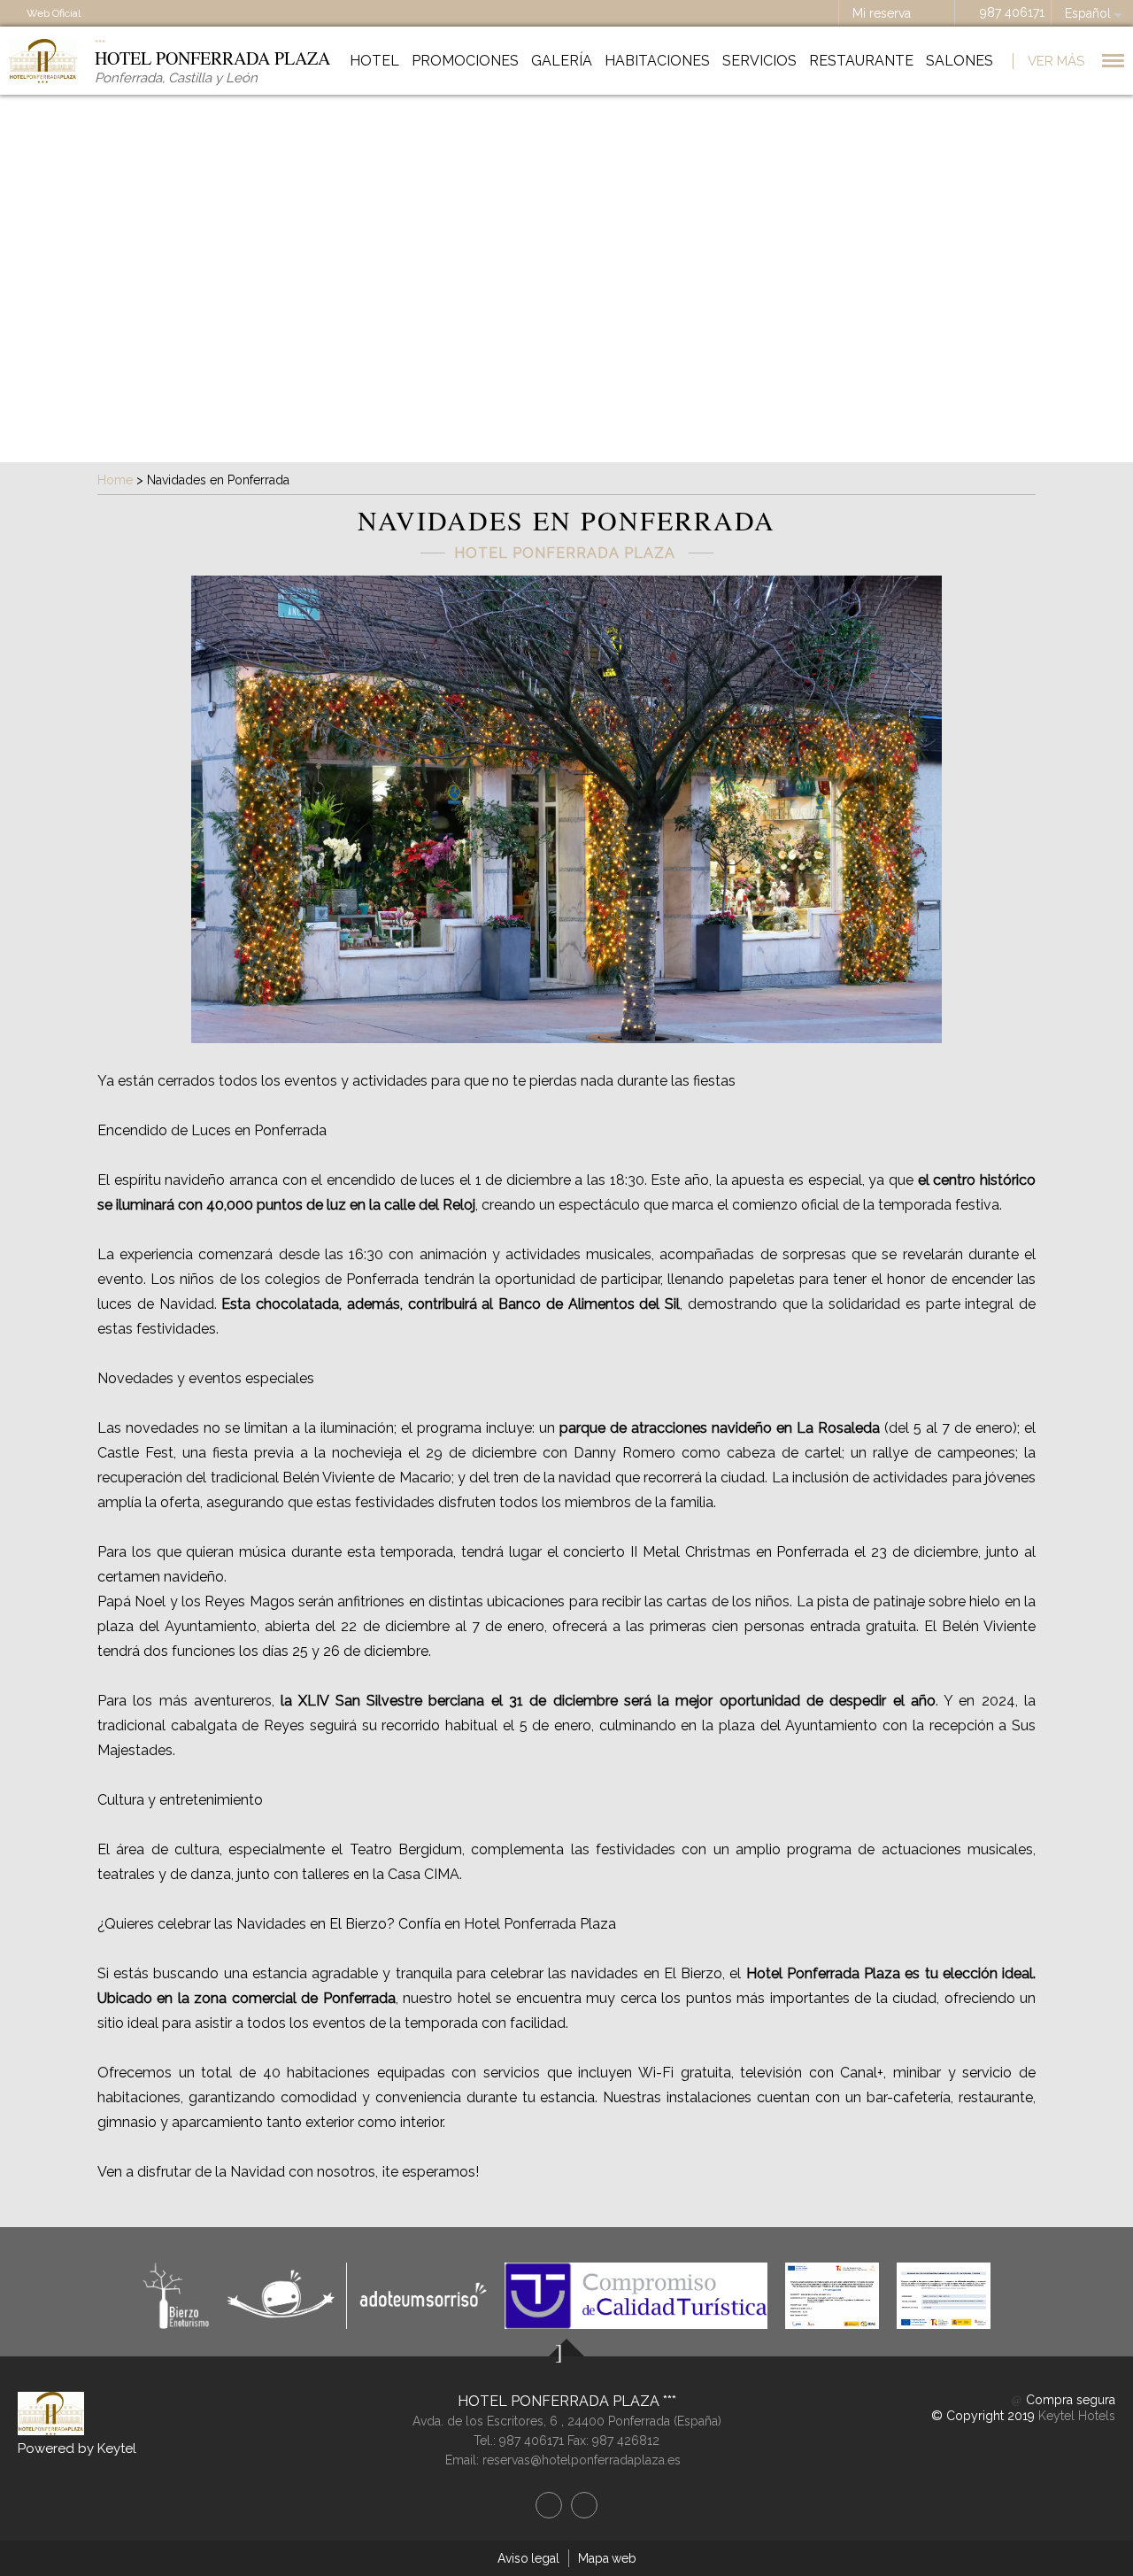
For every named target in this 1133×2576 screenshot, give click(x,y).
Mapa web (607, 2558)
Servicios (759, 61)
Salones (960, 61)
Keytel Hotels (1077, 2416)
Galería (562, 61)
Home (115, 480)
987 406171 (1012, 12)
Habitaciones (657, 61)
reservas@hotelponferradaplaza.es (582, 2460)
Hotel (374, 61)
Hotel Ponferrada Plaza (560, 2401)
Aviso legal (528, 2558)
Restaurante (861, 61)
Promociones (465, 61)
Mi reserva (882, 13)
